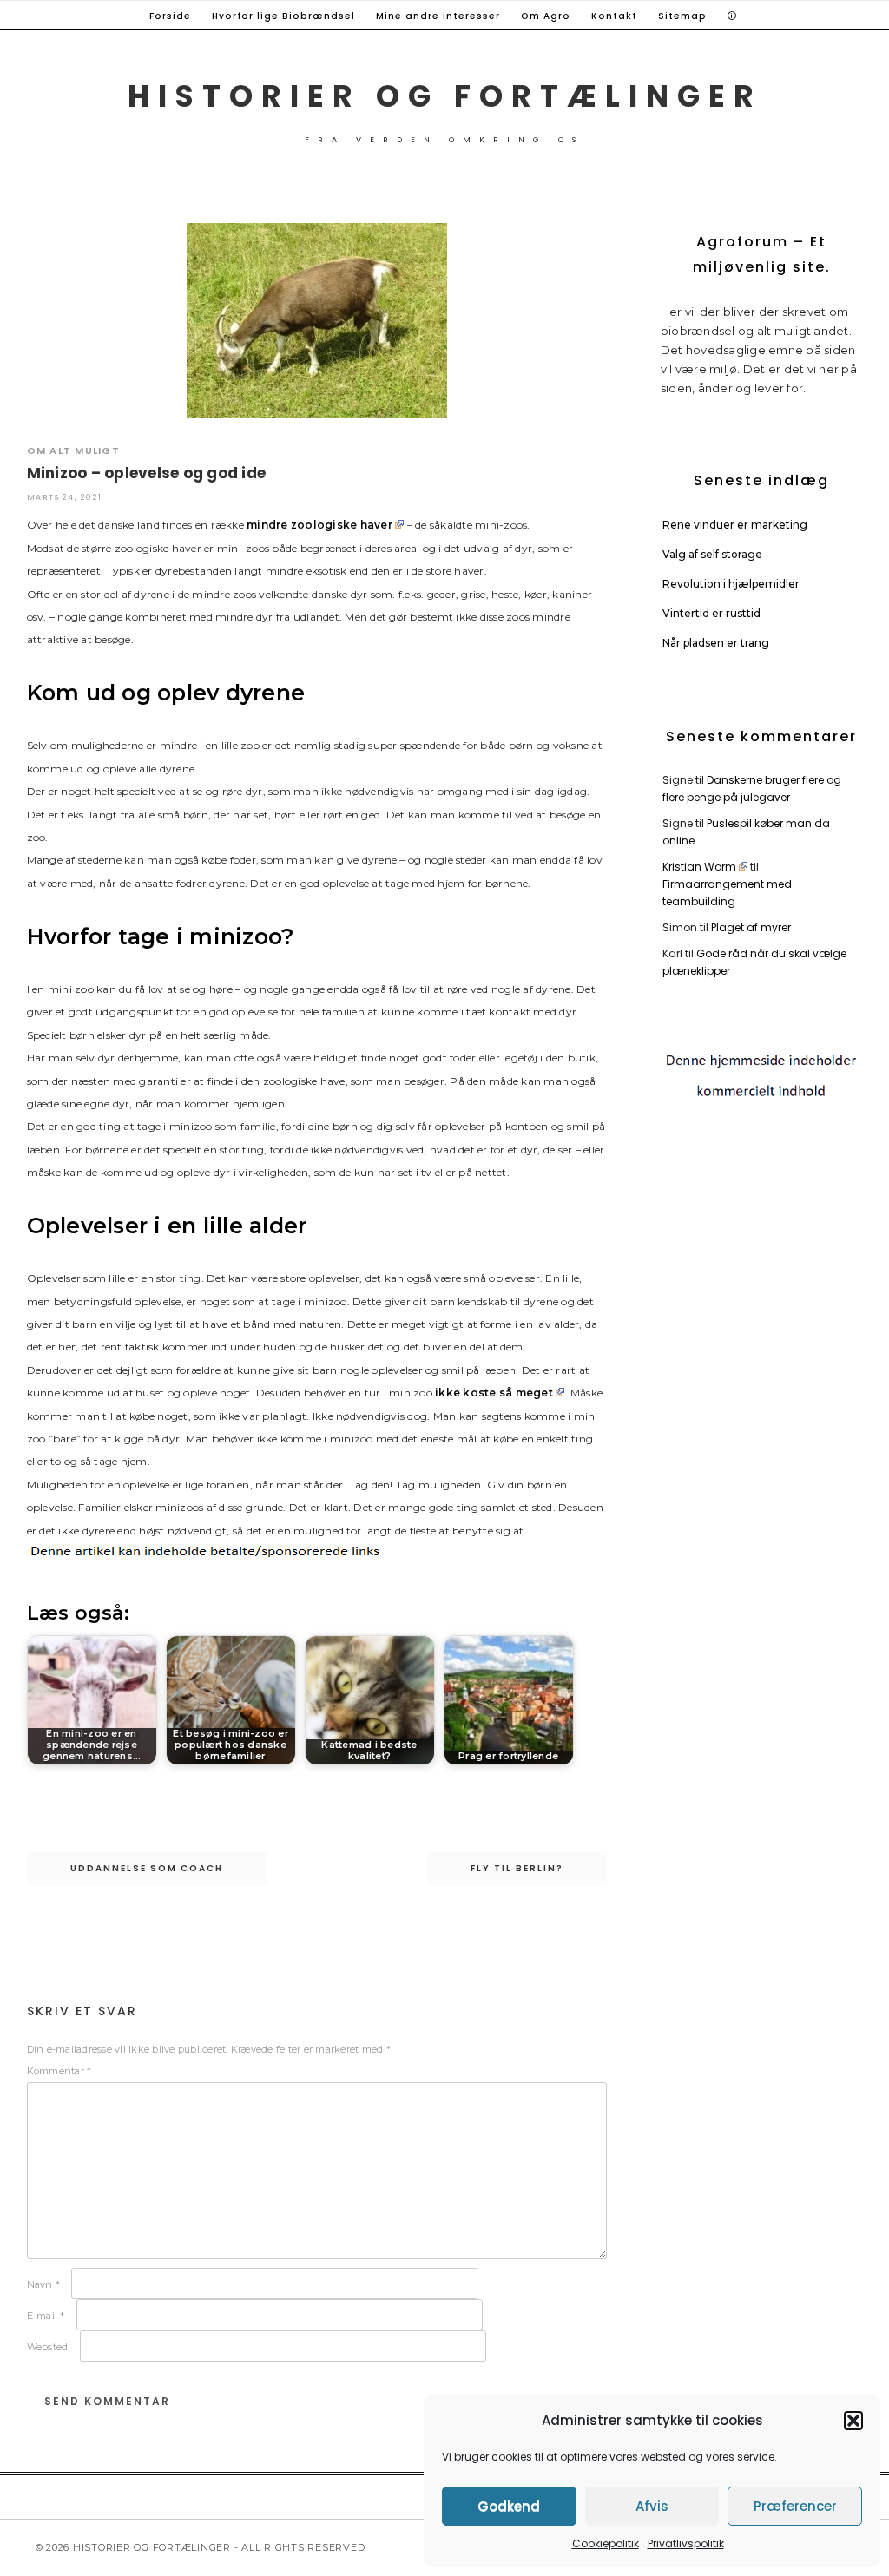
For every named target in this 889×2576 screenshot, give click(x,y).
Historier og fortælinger (445, 96)
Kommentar (59, 2071)
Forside (170, 16)
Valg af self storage (712, 554)
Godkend (509, 2506)
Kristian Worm (699, 867)
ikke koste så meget (494, 1393)
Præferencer (795, 2506)
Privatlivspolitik (686, 2543)
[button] (853, 2421)
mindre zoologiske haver (319, 525)
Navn (44, 2284)
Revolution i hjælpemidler (731, 584)
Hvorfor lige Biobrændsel (283, 16)
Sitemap (682, 16)
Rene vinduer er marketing (735, 525)
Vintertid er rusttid (711, 613)
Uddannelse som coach (147, 1868)
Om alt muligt (73, 450)
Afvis (652, 2506)
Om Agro (546, 16)
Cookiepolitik (606, 2543)
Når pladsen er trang (716, 643)
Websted (48, 2347)
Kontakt (614, 16)
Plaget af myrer (751, 927)
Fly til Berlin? (517, 1868)
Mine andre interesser (438, 16)
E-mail (46, 2316)
